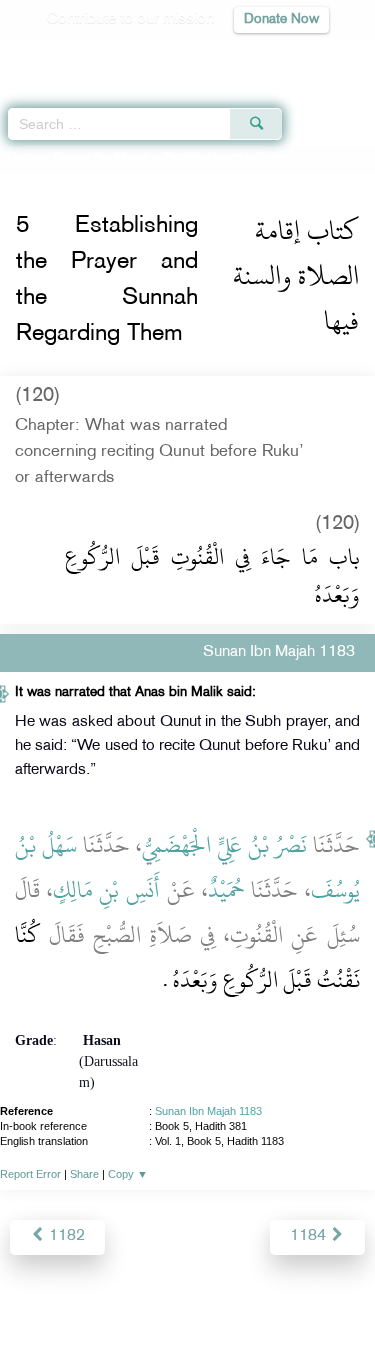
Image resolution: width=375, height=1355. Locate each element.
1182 (65, 1236)
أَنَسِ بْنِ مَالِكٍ (106, 890)
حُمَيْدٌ (226, 890)
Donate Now (281, 19)
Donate (349, 1296)
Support (132, 1296)
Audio (316, 55)
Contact (286, 1296)
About (22, 1296)
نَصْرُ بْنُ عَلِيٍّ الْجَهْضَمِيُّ (224, 845)
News (73, 1296)
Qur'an (80, 55)
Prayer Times (236, 55)
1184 (310, 1236)
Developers (210, 1296)
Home (23, 158)
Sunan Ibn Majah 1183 (208, 1111)
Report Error (30, 1174)
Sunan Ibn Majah (101, 158)
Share (84, 1174)
